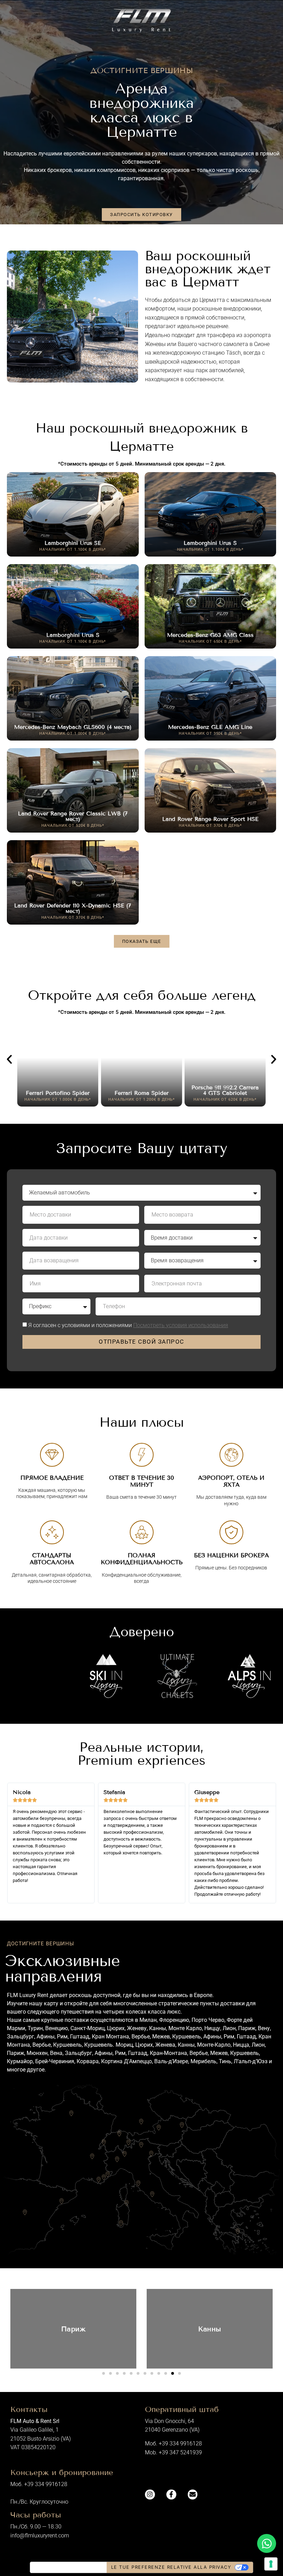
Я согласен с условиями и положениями (128, 1325)
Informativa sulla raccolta (68, 2567)
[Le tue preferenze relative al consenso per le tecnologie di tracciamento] (271, 2564)
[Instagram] (150, 2494)
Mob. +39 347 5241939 (173, 2452)
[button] (142, 941)
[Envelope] (193, 2494)
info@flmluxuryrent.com (40, 2536)
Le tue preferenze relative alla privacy (171, 2567)
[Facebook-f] (171, 2494)
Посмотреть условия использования (181, 1325)
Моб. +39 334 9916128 (173, 2443)
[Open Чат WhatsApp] (267, 2543)
